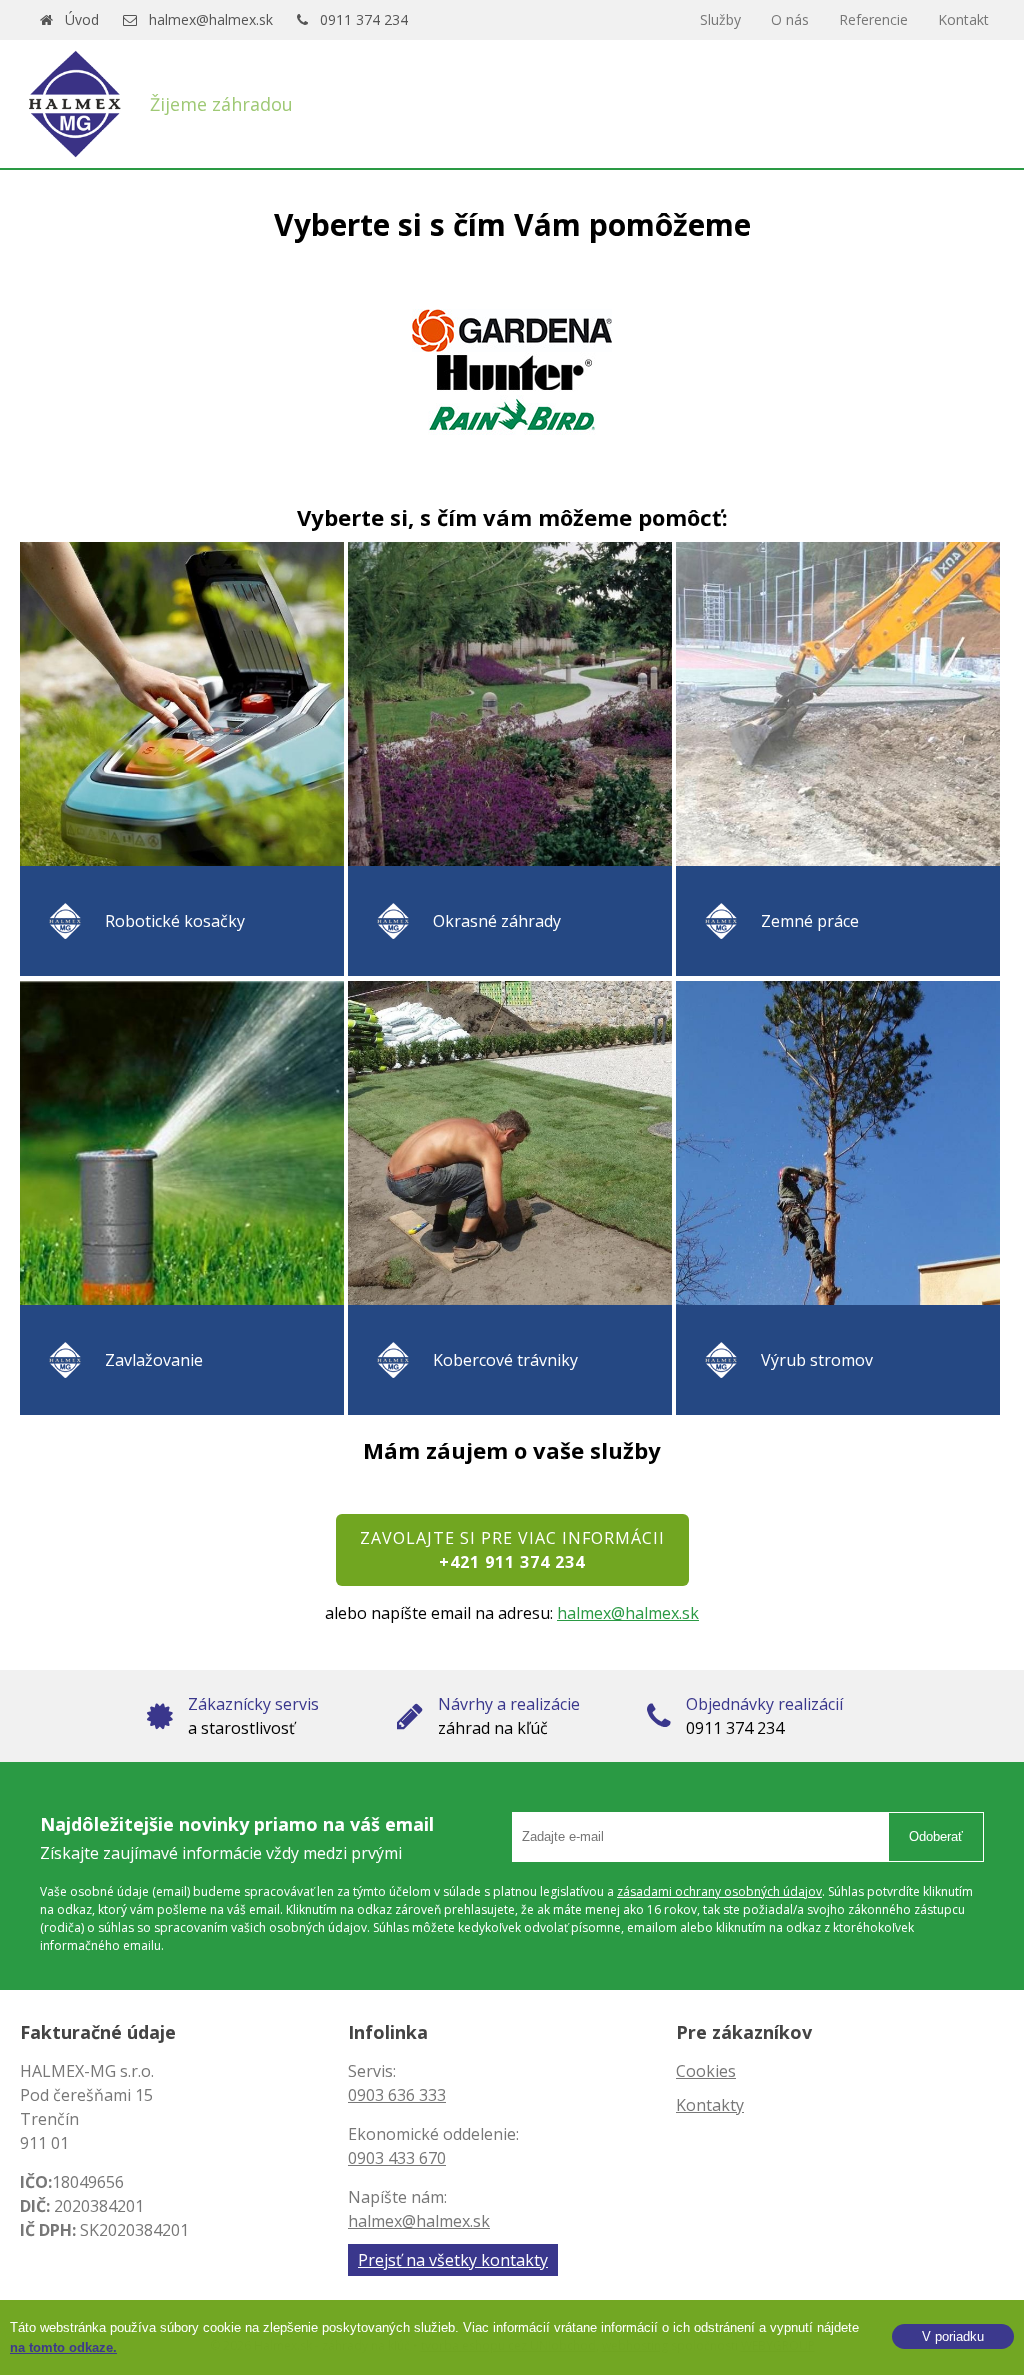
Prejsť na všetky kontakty (453, 2260)
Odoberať (936, 1836)
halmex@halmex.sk (211, 19)
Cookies (706, 2071)
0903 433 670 (397, 2158)
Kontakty (710, 2105)
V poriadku (953, 2336)
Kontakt (963, 19)
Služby (720, 19)
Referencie (873, 19)
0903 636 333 (397, 2095)
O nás (790, 19)
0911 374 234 (364, 19)
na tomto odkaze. (63, 2347)
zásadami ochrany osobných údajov (719, 1891)
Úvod (82, 19)
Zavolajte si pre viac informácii (512, 1550)
